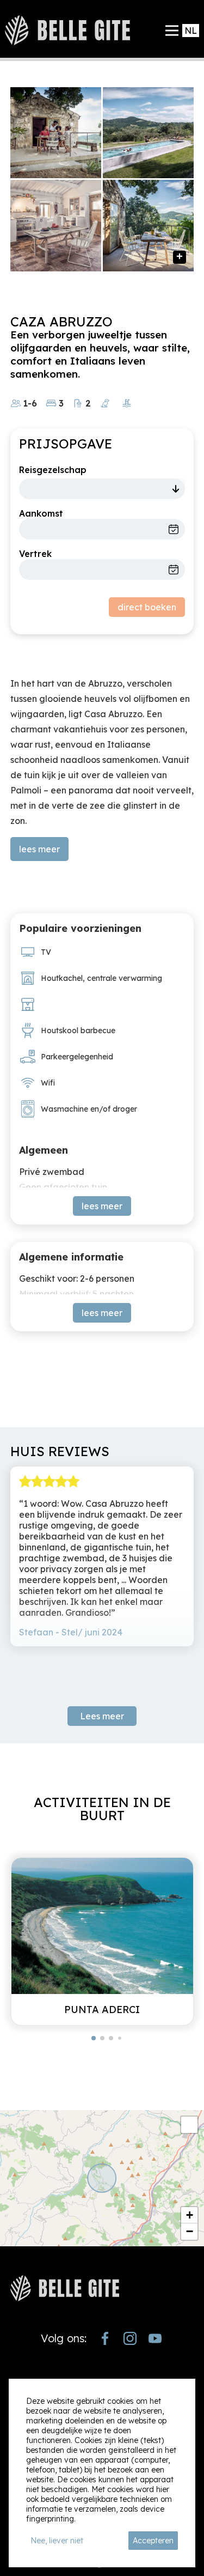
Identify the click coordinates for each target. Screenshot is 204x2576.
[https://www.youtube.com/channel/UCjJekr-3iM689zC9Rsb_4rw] (155, 2338)
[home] (67, 30)
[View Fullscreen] (189, 2125)
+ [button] (190, 2215)
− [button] (190, 2231)
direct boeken (147, 607)
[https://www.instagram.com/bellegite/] (130, 2338)
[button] (94, 2038)
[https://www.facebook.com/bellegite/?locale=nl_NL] (105, 2338)
